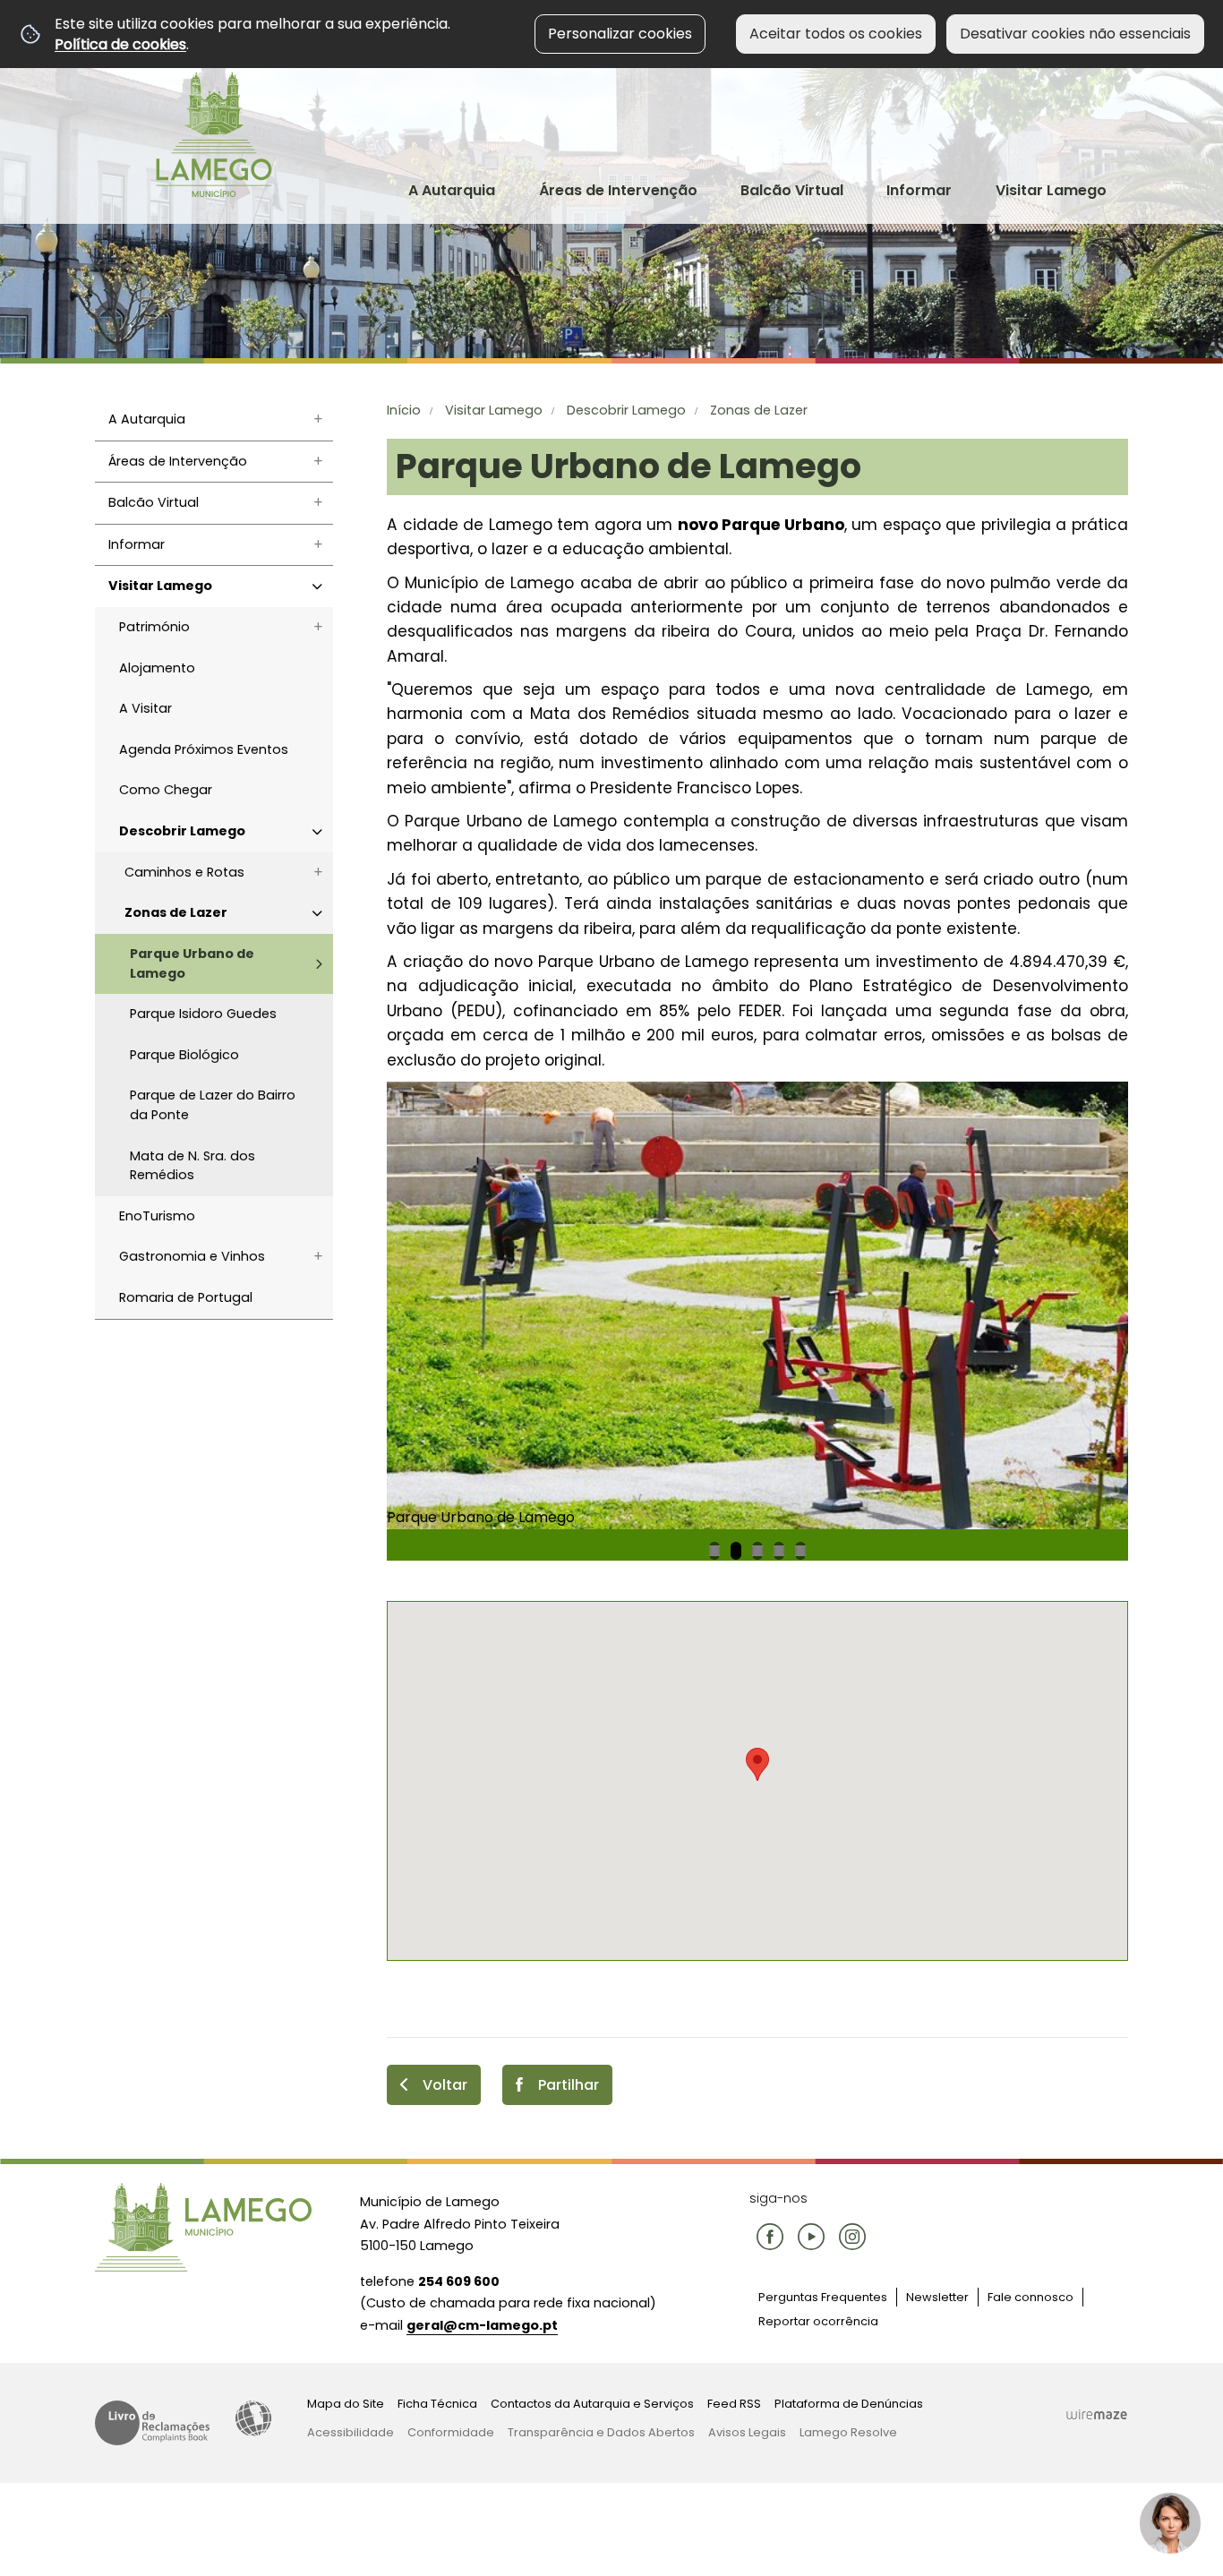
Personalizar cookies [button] (620, 34)
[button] (757, 1764)
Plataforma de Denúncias (849, 2404)
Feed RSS (734, 2404)
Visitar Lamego (494, 410)
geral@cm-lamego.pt (482, 2325)
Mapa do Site (346, 2404)
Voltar (445, 2085)
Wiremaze (1097, 2414)
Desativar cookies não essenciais (1075, 34)
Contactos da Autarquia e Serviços (592, 2404)
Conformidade (451, 2432)
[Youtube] (811, 2237)
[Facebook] (770, 2237)
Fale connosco (1031, 2297)
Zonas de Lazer (759, 410)
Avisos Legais (747, 2432)
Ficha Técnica (437, 2404)
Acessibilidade (253, 2418)
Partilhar (569, 2085)
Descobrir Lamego (626, 410)
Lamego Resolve (848, 2432)
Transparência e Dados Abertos (601, 2432)
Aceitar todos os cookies (836, 34)
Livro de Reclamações (152, 2423)
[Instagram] (852, 2237)
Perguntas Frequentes (823, 2297)
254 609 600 (459, 2281)
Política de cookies (120, 44)
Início (404, 410)
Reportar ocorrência (818, 2321)
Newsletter (937, 2297)
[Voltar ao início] (214, 134)
